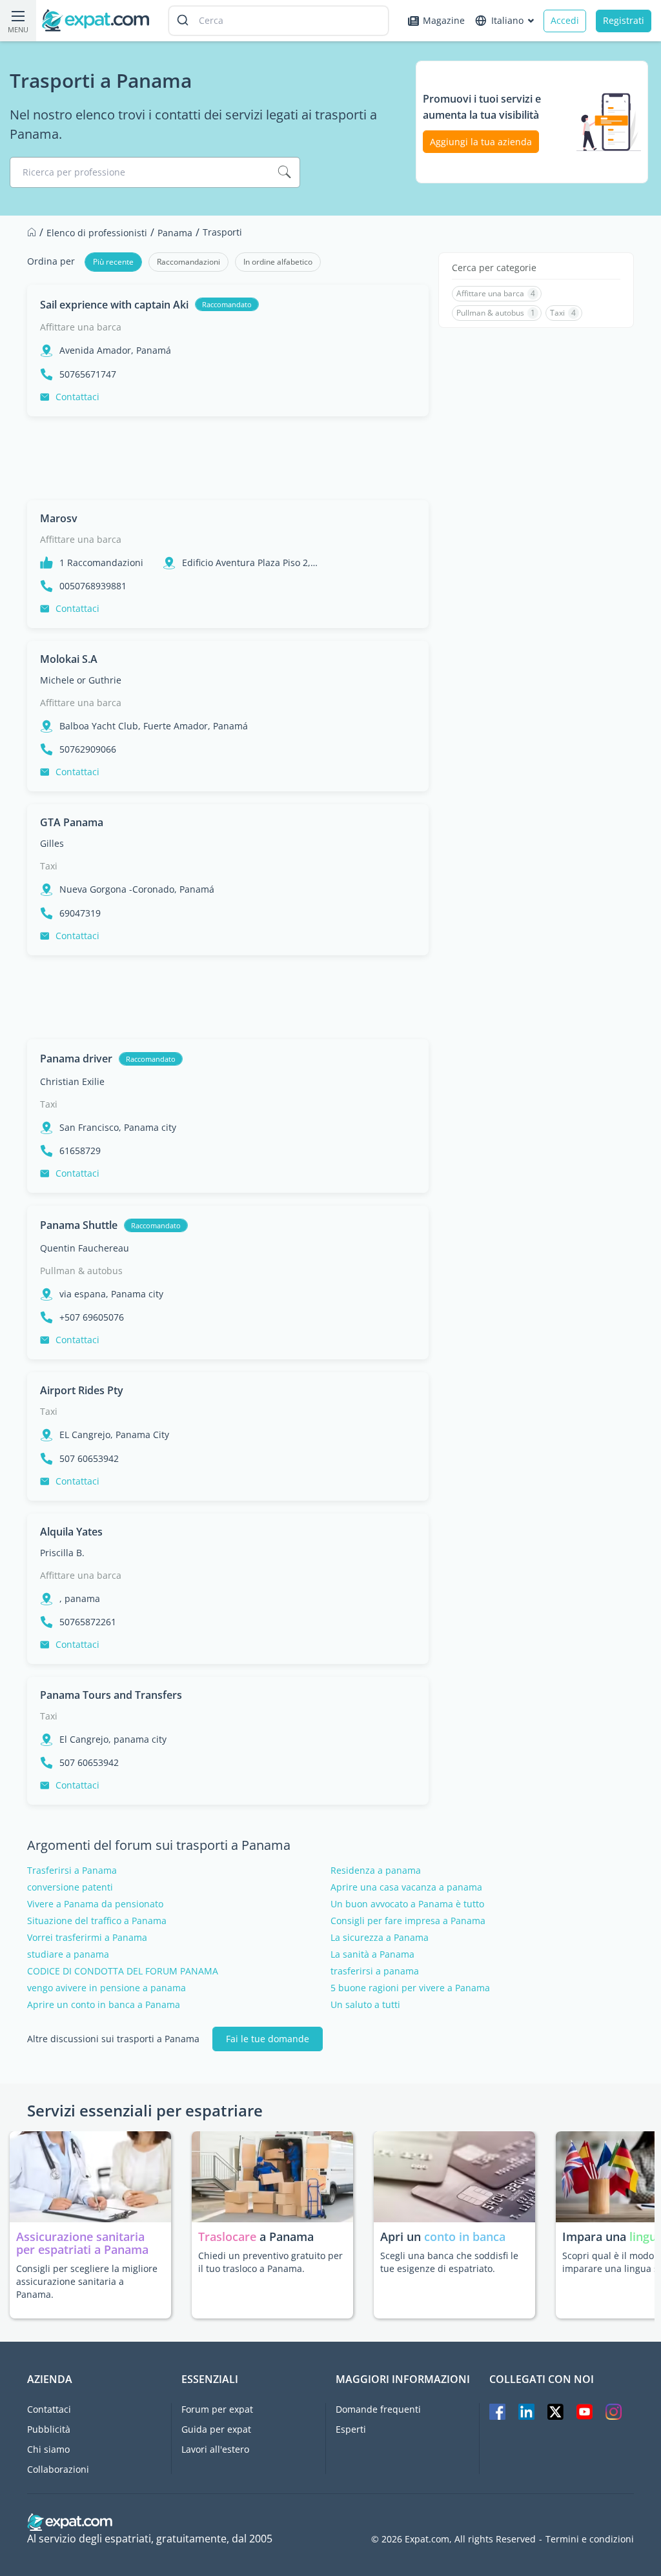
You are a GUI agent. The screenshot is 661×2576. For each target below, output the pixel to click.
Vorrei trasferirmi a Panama (87, 1938)
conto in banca (465, 2236)
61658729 (80, 1151)
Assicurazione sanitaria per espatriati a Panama (82, 2243)
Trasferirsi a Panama (72, 1871)
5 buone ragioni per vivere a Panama (410, 1988)
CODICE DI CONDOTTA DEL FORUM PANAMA (123, 1971)
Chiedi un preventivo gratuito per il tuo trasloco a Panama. (270, 2262)
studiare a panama (68, 1954)
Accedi (565, 20)
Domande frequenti (378, 2409)
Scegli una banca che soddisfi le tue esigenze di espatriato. (449, 2262)
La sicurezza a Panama (380, 1938)
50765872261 (88, 1622)
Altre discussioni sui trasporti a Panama (113, 2039)
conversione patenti (70, 1887)
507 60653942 (89, 1459)
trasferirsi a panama (375, 1971)
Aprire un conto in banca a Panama (104, 2005)
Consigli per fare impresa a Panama (408, 1921)
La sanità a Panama (372, 1954)
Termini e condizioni (590, 2539)
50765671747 (88, 374)
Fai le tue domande (268, 2039)
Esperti (351, 2429)
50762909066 (88, 749)
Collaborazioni (58, 2469)
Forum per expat (217, 2409)
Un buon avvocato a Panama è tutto (407, 1904)
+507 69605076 (92, 1317)
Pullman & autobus (81, 1271)
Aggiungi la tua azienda (481, 142)
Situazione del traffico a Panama (97, 1921)
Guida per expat (216, 2429)
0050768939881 (93, 586)
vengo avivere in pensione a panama (107, 1988)
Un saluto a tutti (365, 2005)
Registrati (624, 20)
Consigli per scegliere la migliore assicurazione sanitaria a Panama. (87, 2281)
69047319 (80, 913)
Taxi (49, 866)
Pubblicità (49, 2429)
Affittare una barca (81, 327)
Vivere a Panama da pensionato (95, 1904)
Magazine (444, 20)
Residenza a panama (376, 1871)
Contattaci (77, 397)
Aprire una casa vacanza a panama (406, 1887)
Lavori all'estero (215, 2449)
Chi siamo (48, 2449)
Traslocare (229, 2236)
